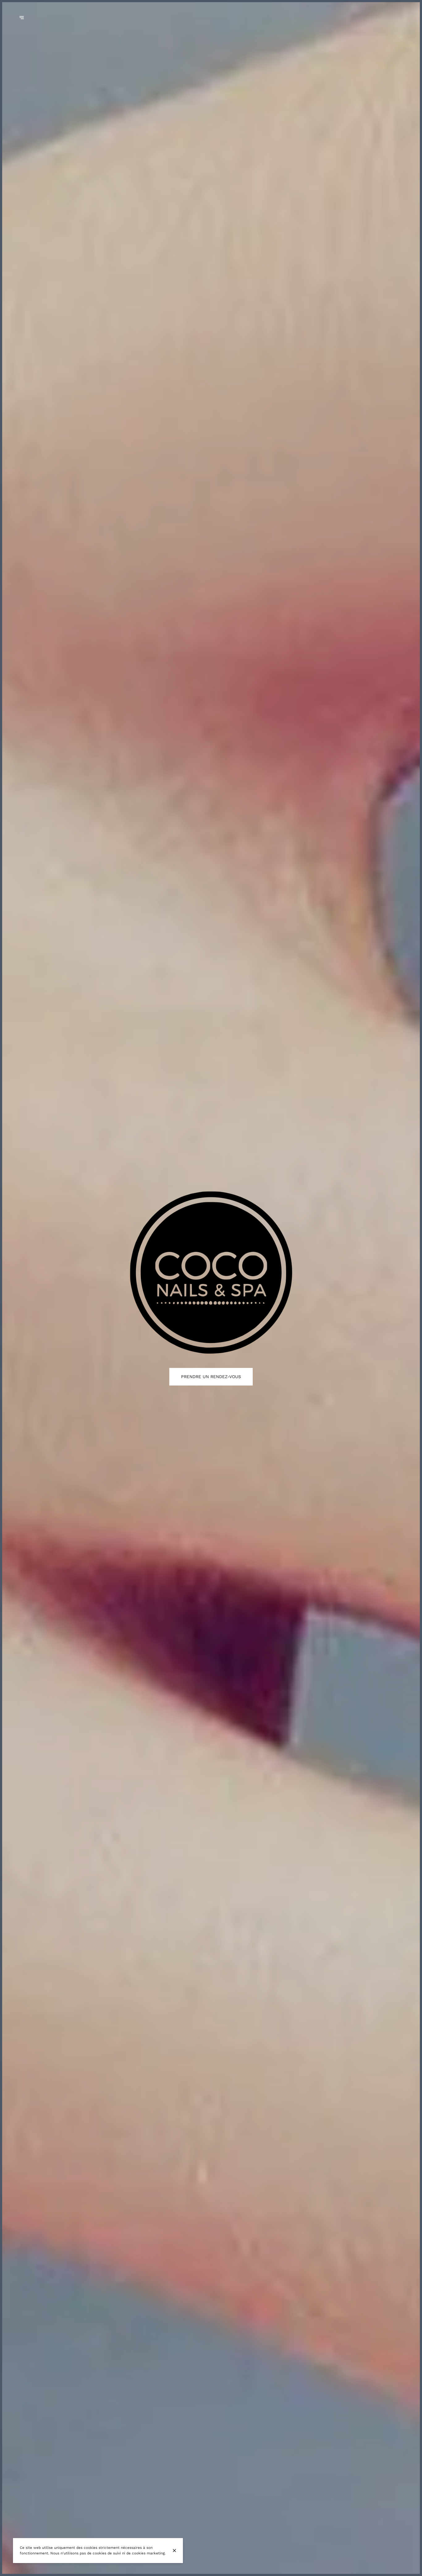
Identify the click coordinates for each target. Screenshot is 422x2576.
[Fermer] (174, 2551)
